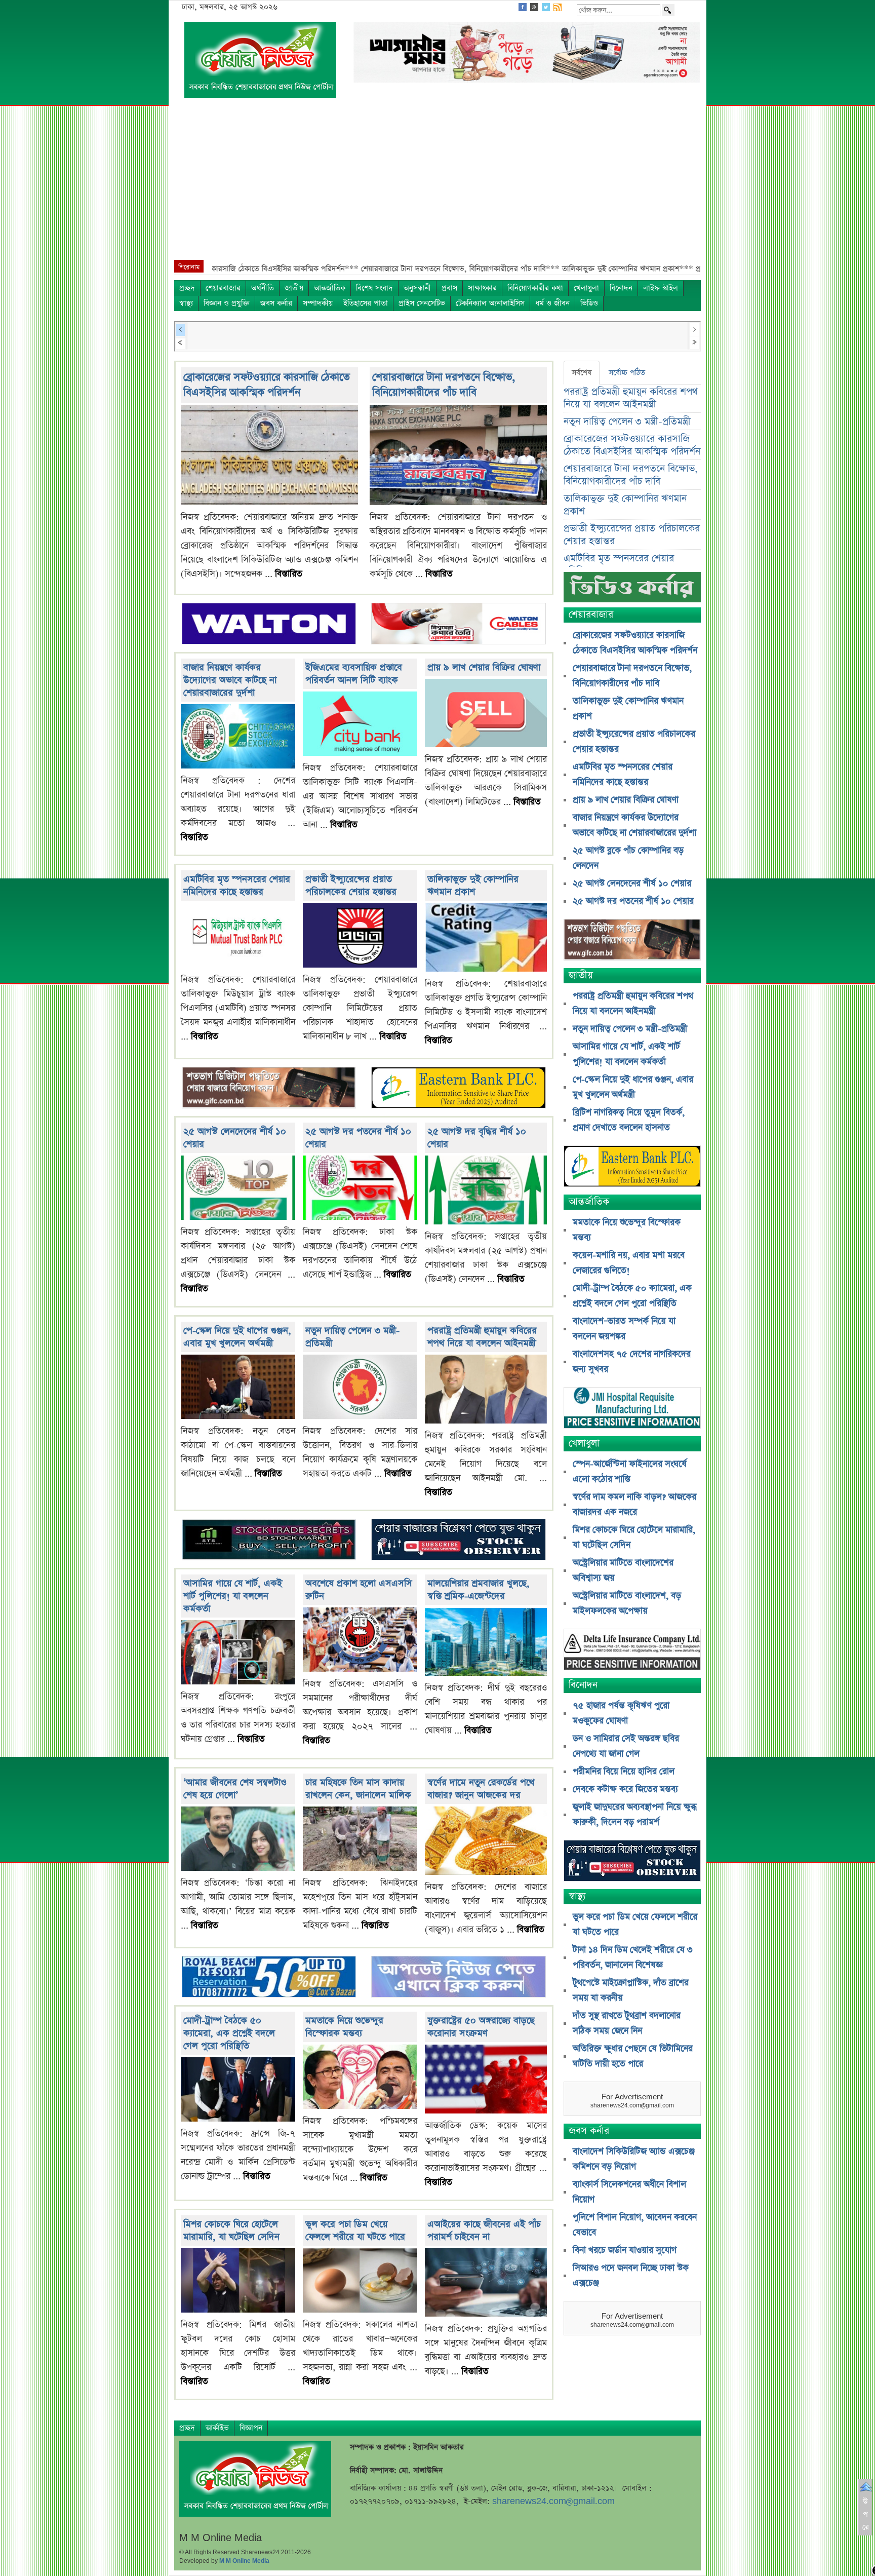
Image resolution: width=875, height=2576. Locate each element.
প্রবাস (449, 288)
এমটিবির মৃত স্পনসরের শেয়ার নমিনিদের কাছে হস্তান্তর (237, 886)
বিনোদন (621, 288)
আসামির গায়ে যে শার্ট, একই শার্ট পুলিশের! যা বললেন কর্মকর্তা (233, 1596)
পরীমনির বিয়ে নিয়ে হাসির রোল (624, 1772)
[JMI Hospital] (632, 1409)
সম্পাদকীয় (318, 303)
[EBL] (458, 1089)
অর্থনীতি (263, 288)
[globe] (269, 1089)
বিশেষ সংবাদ (374, 288)
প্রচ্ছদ (187, 288)
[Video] (632, 591)
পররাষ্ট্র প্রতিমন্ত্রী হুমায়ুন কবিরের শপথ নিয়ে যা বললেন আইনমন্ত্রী (482, 1337)
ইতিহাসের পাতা (366, 303)
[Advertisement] (437, 184)
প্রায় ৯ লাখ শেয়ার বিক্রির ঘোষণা (484, 667)
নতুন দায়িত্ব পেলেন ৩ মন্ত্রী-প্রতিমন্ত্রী (627, 422)
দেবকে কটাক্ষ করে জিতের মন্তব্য (625, 1789)
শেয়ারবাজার (223, 288)
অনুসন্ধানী (417, 288)
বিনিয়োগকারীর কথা (535, 288)
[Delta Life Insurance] (632, 1651)
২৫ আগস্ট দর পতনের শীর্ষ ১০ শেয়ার (633, 901)
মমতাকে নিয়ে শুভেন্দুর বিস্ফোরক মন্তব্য (344, 2027)
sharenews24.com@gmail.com (553, 2501)
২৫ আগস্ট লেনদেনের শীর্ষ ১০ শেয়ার (632, 883)
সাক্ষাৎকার (482, 288)
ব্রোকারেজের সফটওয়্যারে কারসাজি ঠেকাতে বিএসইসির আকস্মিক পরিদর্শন (267, 385)
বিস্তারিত (289, 574)
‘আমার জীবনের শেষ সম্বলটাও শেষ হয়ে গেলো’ (235, 1789)
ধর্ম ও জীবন (552, 303)
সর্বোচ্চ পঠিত (627, 373)
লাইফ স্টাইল (661, 288)
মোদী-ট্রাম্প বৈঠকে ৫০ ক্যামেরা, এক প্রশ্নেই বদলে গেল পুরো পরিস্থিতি (229, 2033)
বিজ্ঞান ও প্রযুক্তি (227, 303)
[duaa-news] (458, 1978)
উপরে (866, 2514)
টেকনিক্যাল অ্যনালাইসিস (490, 303)
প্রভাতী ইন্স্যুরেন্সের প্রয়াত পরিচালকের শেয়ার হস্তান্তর (351, 886)
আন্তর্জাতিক (330, 288)
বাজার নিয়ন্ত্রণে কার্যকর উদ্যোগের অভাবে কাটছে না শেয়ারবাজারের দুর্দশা (230, 680)
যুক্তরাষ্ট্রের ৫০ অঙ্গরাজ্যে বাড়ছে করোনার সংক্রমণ (481, 2027)
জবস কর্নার (276, 303)
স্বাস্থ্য (186, 303)
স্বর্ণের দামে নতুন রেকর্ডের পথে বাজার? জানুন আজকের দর (481, 1789)
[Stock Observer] (458, 1541)
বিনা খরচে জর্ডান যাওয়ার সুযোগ (625, 2250)
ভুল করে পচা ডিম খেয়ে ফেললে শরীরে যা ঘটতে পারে (355, 2231)
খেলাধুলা (586, 288)
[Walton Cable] (458, 624)
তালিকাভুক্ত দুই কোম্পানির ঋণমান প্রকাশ (473, 886)
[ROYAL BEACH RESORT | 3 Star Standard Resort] (269, 1978)
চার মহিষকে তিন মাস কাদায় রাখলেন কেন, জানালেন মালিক (358, 1789)
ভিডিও (589, 303)
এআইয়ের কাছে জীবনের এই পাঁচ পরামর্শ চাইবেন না (484, 2231)
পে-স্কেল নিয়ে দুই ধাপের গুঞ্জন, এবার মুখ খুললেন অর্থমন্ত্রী (237, 1337)
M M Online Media (244, 2561)
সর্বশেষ (582, 373)
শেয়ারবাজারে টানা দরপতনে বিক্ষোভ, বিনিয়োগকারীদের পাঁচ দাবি (444, 385)
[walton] (269, 624)
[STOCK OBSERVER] (632, 1862)
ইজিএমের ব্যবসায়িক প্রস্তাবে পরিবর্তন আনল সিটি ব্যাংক (354, 674)
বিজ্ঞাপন (251, 2428)
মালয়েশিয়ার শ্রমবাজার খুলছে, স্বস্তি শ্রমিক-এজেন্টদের (479, 1590)
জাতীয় (294, 288)
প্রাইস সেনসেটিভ (422, 303)
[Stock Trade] (269, 1541)
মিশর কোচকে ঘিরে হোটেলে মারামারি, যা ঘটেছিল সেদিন (231, 2231)
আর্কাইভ (217, 2428)
